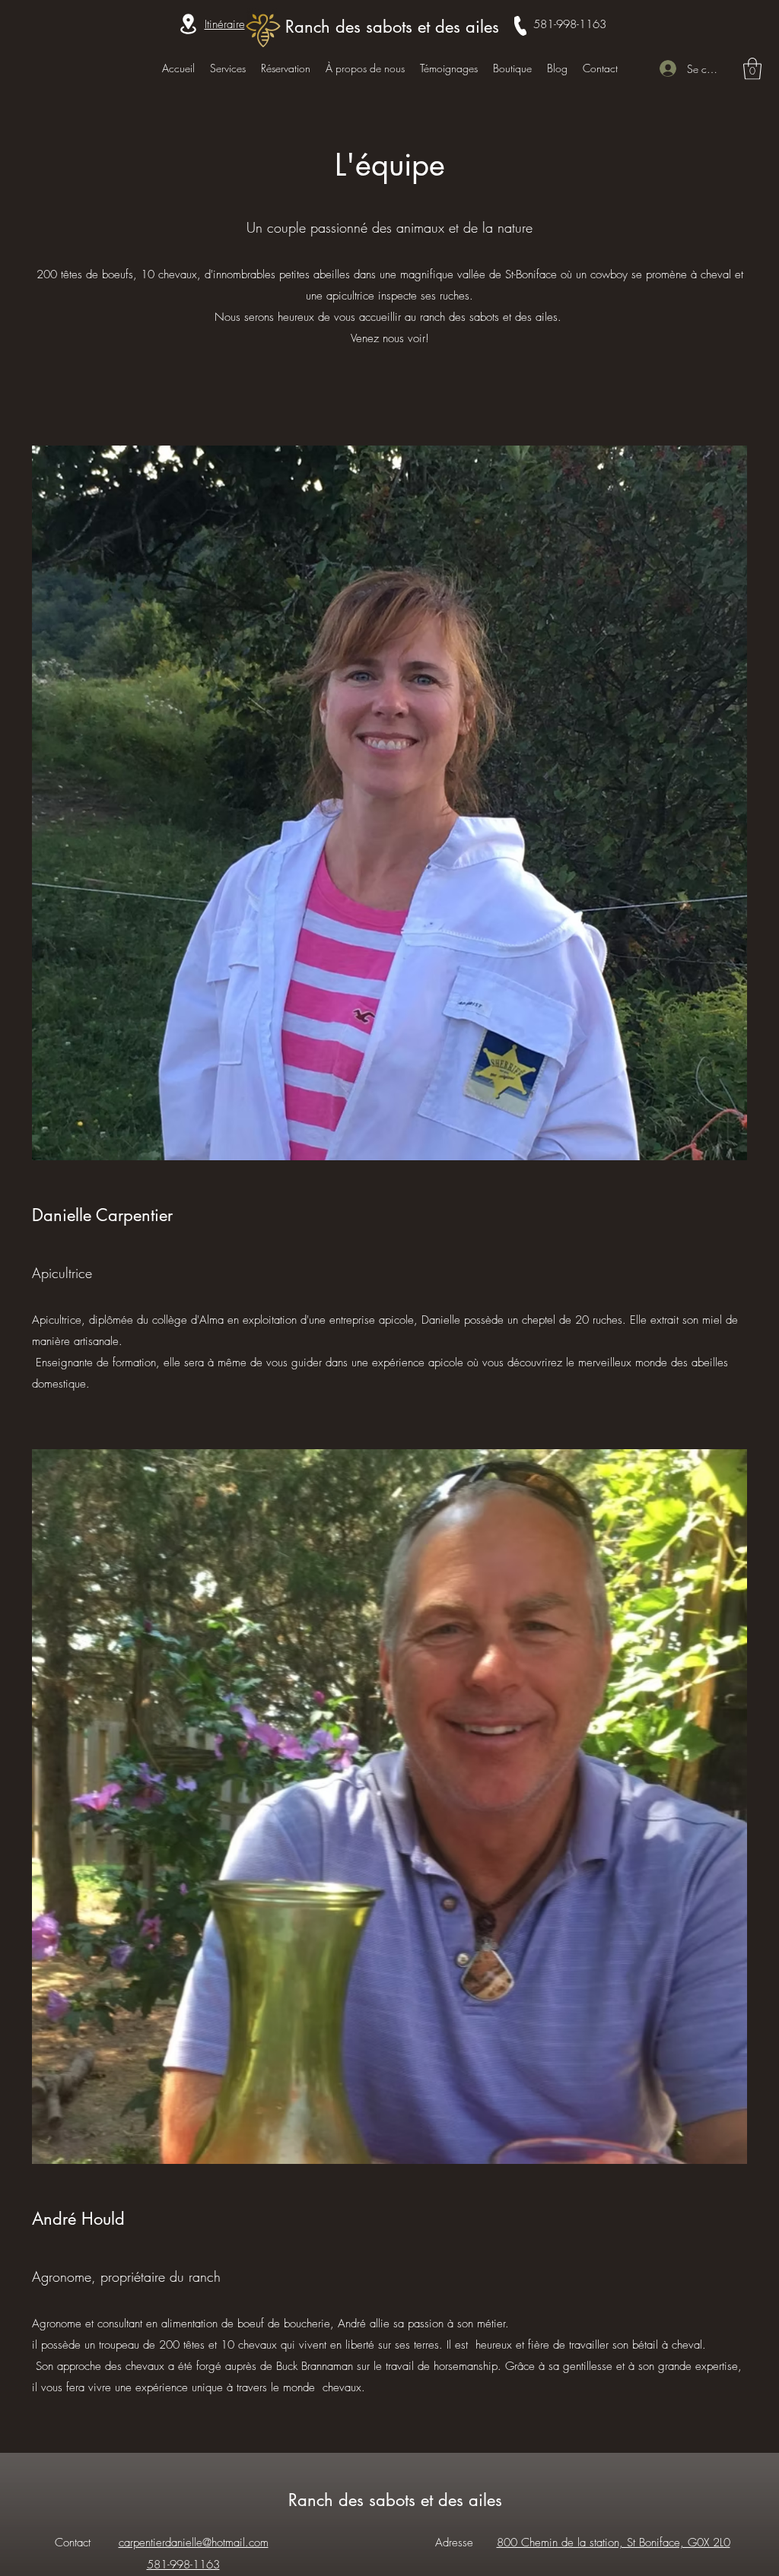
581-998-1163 (570, 24)
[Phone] (520, 26)
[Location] (188, 24)
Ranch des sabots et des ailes (392, 27)
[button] (752, 69)
